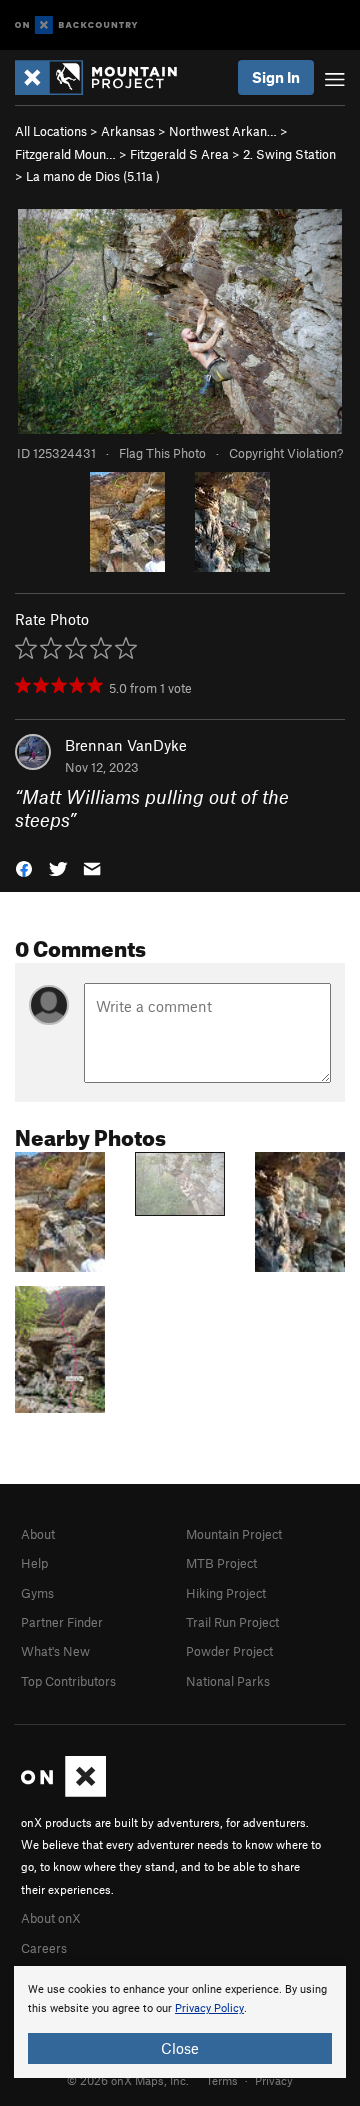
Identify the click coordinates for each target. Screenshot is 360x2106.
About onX (51, 1918)
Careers (44, 1948)
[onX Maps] (63, 1792)
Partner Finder (62, 1622)
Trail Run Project (232, 1622)
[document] (180, 2022)
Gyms (37, 1593)
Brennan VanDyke (126, 745)
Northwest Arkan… (223, 131)
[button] (24, 866)
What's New (55, 1651)
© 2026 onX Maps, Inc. (128, 2080)
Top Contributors (68, 1681)
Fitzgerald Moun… (65, 154)
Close (180, 2048)
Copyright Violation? (286, 453)
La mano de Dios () (93, 176)
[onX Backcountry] (76, 25)
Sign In (276, 77)
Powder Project (229, 1651)
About (38, 1534)
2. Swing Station (289, 154)
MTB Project (221, 1563)
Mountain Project (234, 1534)
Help (34, 1563)
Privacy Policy (209, 2008)
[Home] (106, 77)
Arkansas (128, 131)
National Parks (228, 1681)
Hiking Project (226, 1593)
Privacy (274, 2080)
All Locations (51, 131)
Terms (222, 2080)
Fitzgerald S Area (179, 154)
